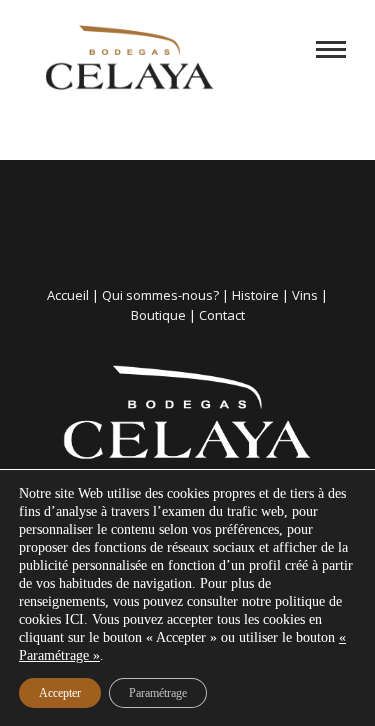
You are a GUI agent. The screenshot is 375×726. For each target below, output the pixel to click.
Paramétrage (158, 693)
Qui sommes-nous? (160, 295)
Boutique (158, 315)
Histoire (255, 295)
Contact (222, 315)
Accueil (68, 295)
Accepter (60, 693)
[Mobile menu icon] (331, 49)
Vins (305, 295)
